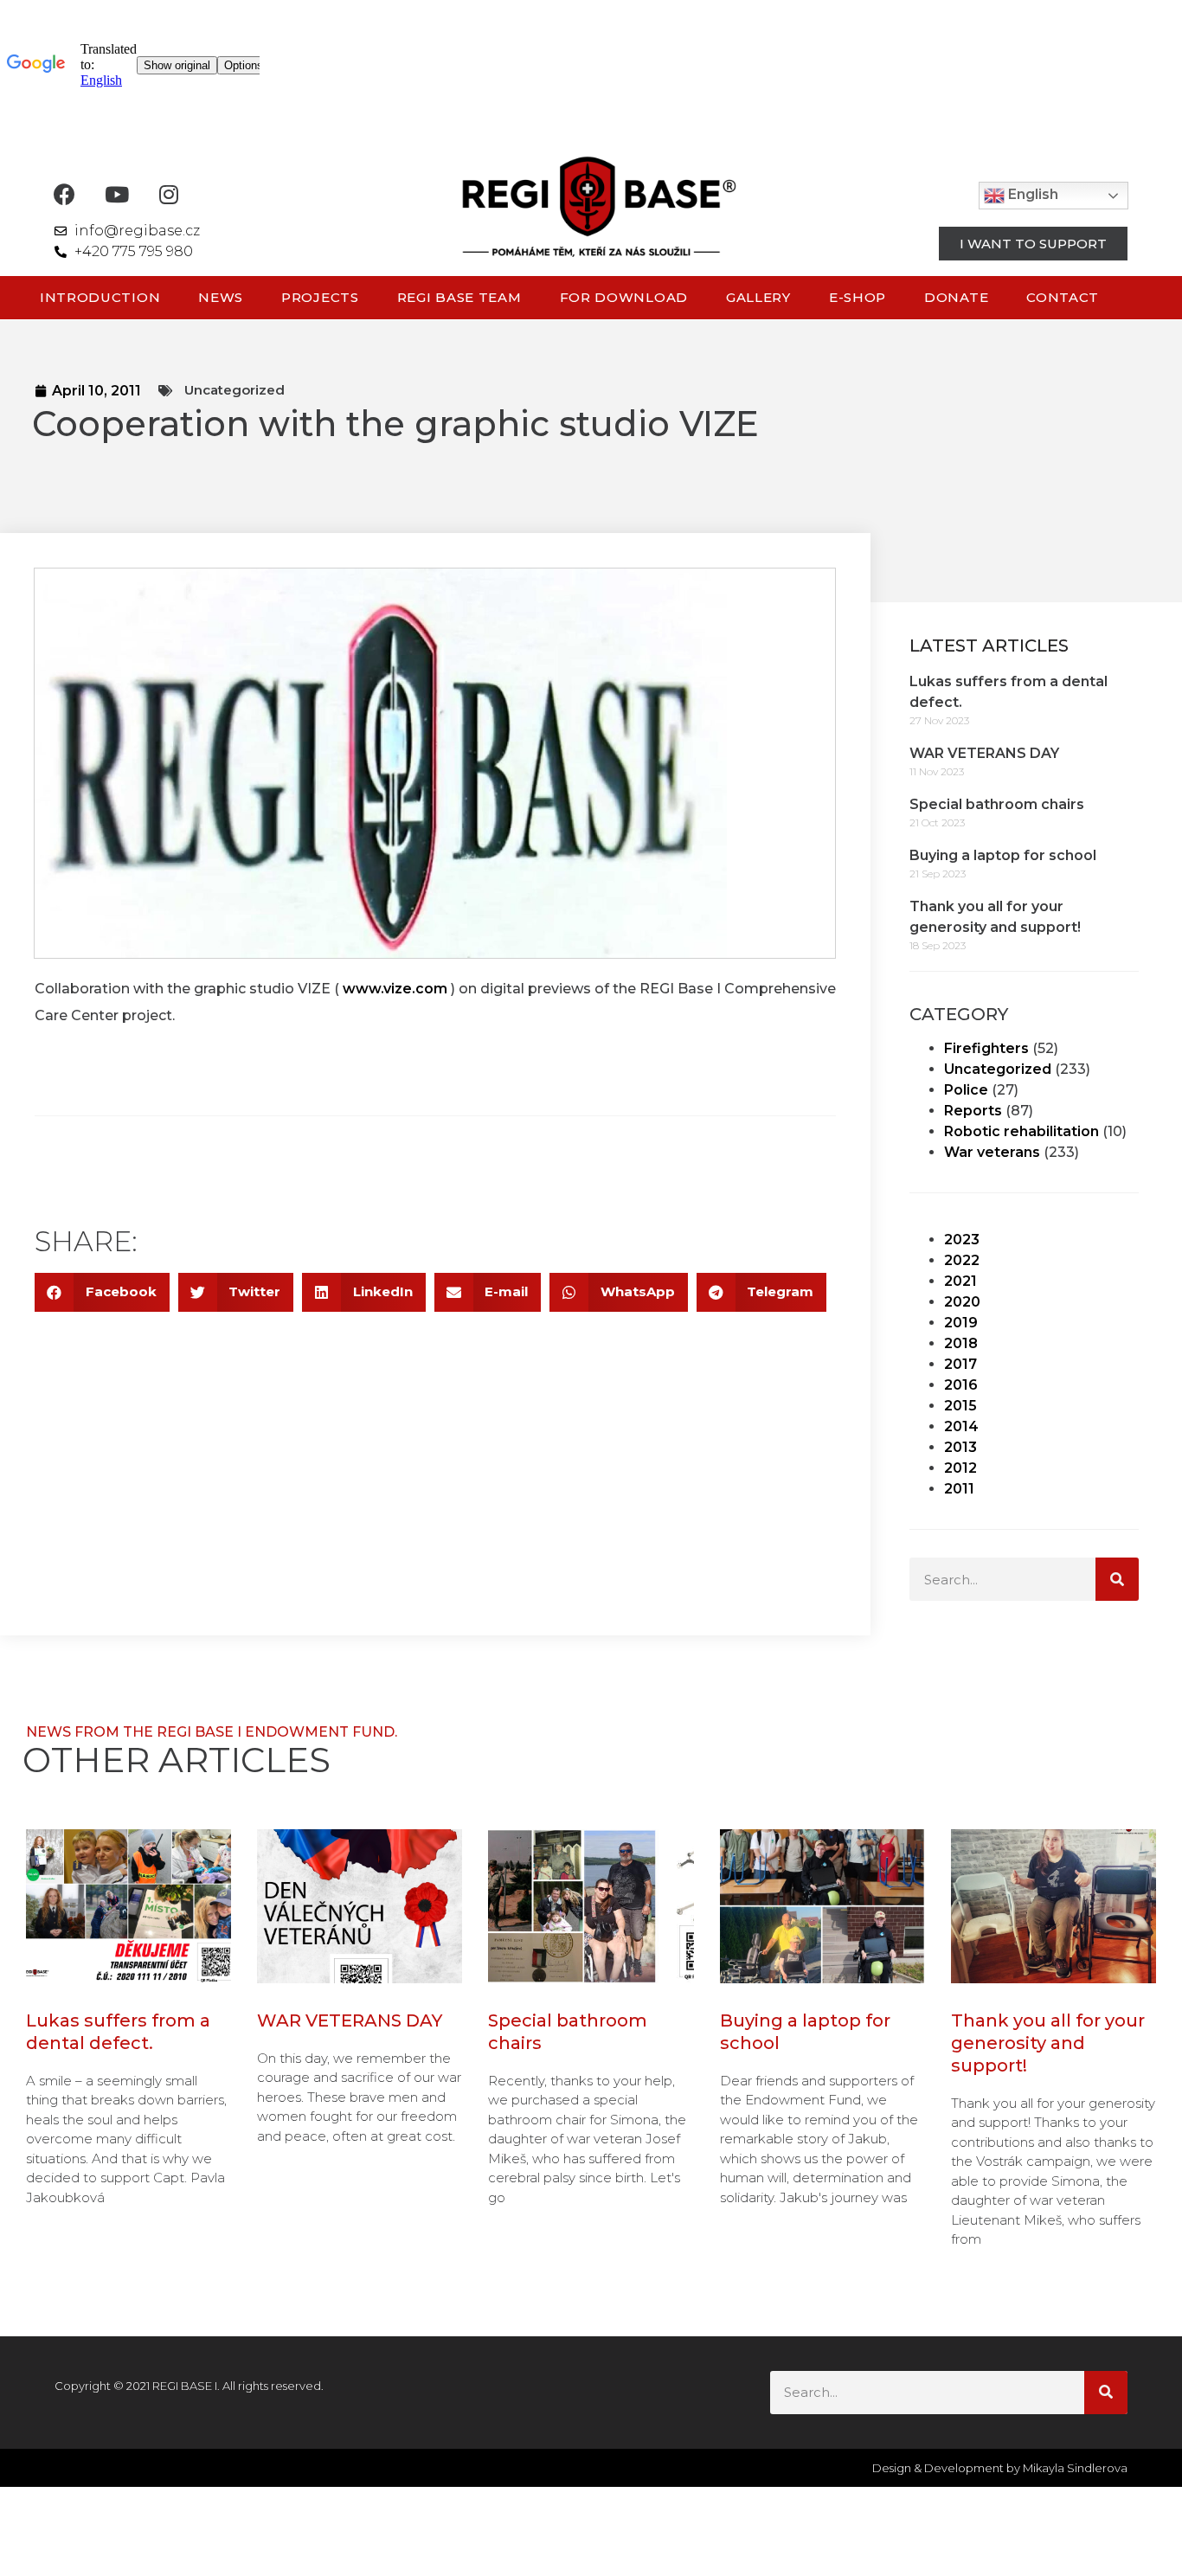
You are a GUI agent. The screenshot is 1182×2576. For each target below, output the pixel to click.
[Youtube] (116, 194)
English (1031, 195)
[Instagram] (168, 194)
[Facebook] (64, 194)
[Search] (1117, 1579)
